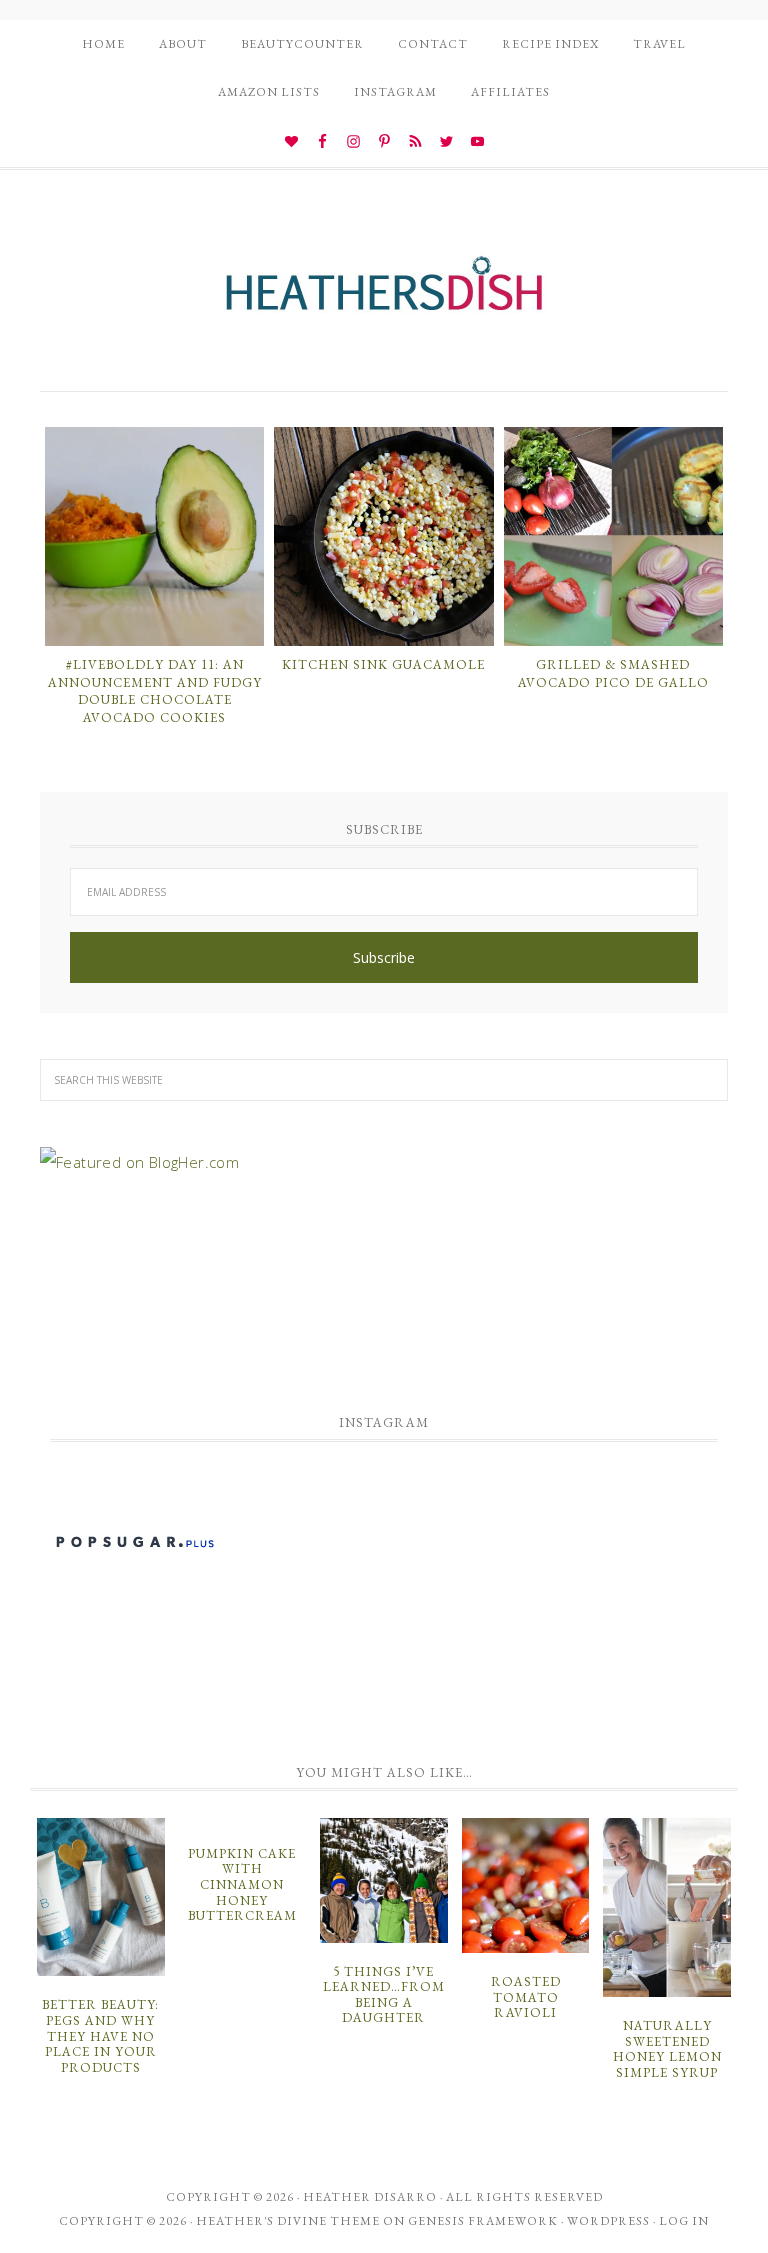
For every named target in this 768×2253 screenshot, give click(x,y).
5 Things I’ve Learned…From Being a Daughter (384, 1995)
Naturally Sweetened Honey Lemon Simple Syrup (667, 2049)
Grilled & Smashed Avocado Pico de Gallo (613, 673)
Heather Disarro (370, 2197)
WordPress (608, 2221)
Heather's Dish (384, 293)
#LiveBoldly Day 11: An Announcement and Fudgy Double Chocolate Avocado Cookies (155, 691)
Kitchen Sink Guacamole (383, 664)
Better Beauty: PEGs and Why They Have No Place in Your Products (100, 2035)
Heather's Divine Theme (288, 2221)
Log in (684, 2221)
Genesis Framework (483, 2221)
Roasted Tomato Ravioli (526, 1997)
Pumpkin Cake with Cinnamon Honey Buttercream (242, 1884)
